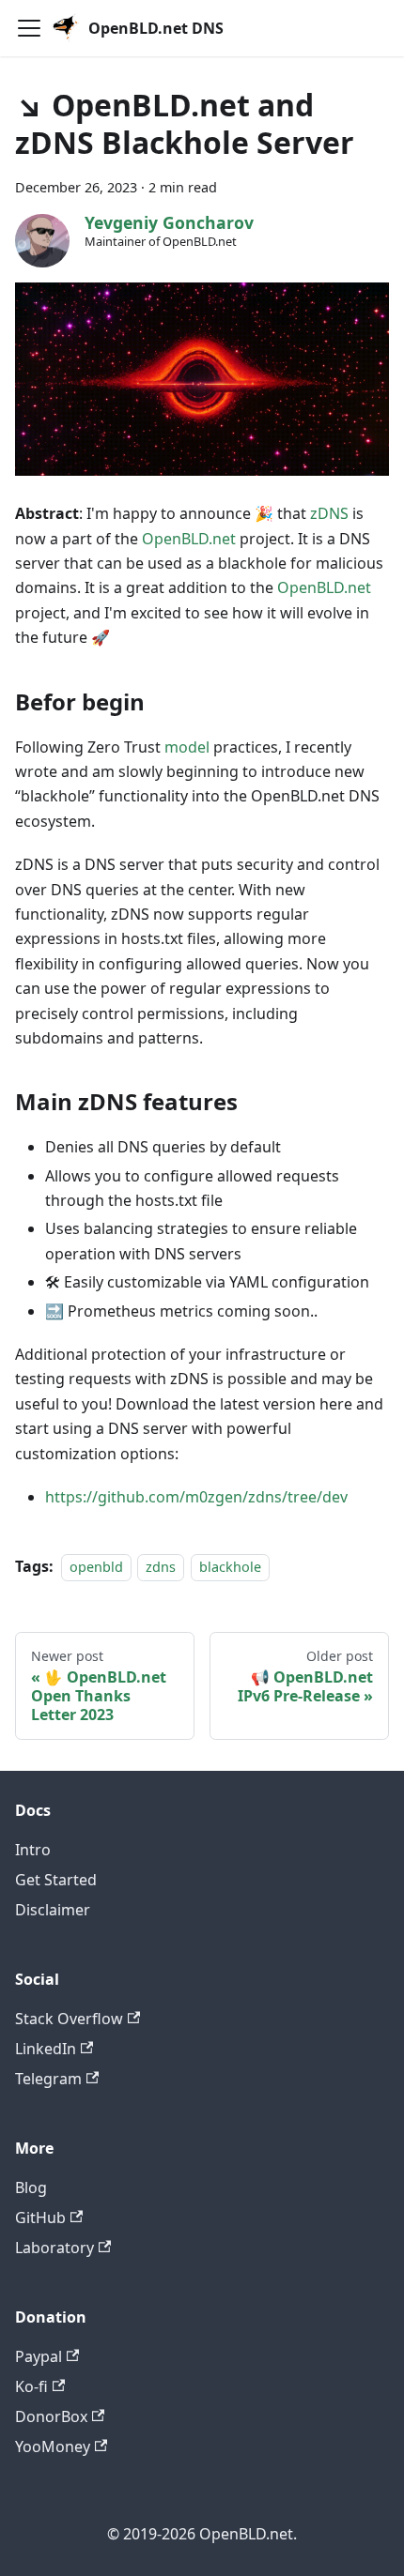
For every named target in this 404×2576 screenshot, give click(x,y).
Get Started (56, 1880)
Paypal (39, 2356)
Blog (31, 2187)
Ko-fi (31, 2386)
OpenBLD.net (189, 539)
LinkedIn (46, 2049)
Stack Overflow (69, 2019)
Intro (33, 1850)
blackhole (230, 1567)
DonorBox (51, 2416)
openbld (96, 1567)
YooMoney (53, 2446)
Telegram (48, 2079)
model (187, 747)
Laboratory (54, 2248)
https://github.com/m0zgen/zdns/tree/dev (196, 1497)
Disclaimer (53, 1910)
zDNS (329, 513)
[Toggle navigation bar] (29, 28)
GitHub (40, 2218)
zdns (161, 1567)
